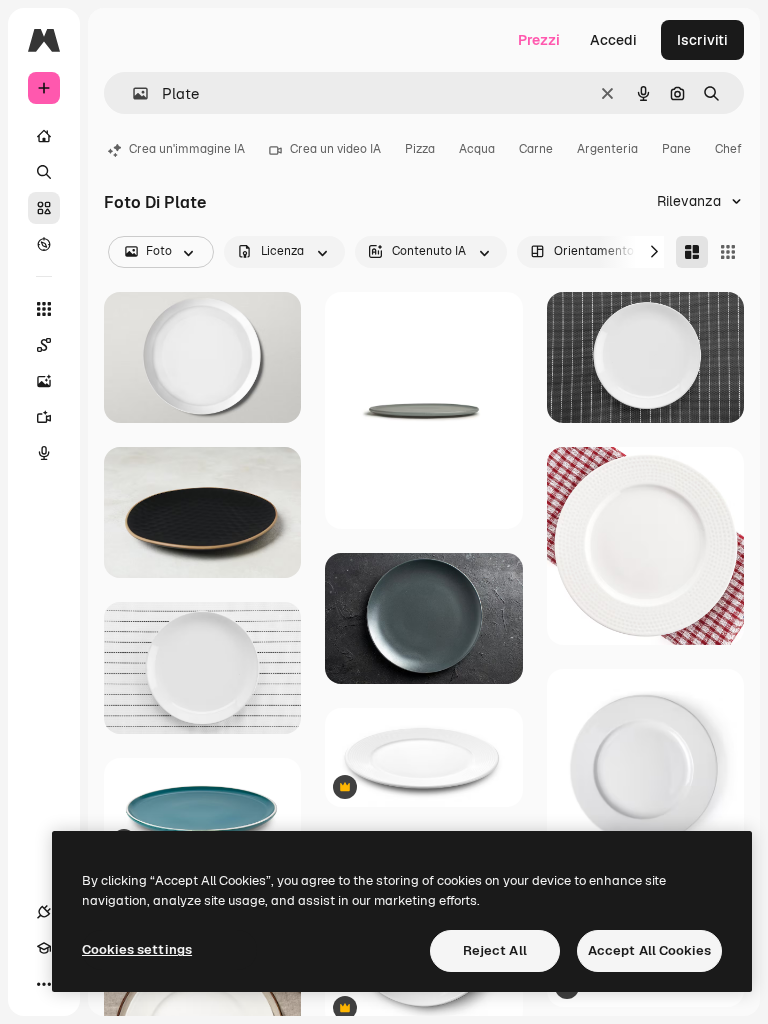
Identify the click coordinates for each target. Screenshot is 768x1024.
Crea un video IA (335, 149)
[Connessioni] (44, 912)
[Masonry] (692, 252)
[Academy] (44, 948)
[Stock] (44, 208)
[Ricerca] (44, 172)
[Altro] (44, 984)
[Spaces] (44, 345)
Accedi (613, 40)
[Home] (44, 136)
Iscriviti (702, 40)
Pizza (420, 149)
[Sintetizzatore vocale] (44, 453)
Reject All (495, 950)
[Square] (728, 252)
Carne (536, 149)
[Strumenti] (44, 309)
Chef (728, 149)
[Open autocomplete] (132, 93)
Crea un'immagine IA (187, 149)
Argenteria (607, 149)
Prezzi (539, 40)
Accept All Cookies (649, 950)
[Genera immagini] (44, 381)
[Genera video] (44, 417)
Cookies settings (137, 949)
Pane (676, 149)
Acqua (477, 149)
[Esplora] (44, 244)
